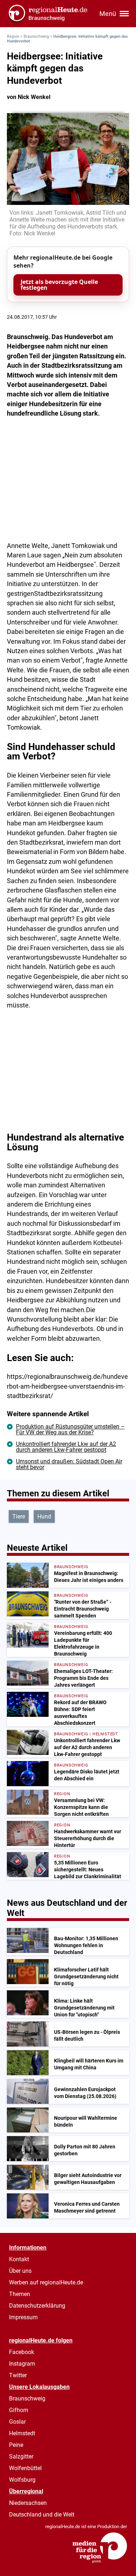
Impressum (23, 2317)
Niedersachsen (28, 2503)
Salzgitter (21, 2457)
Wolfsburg (22, 2480)
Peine (16, 2445)
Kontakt (19, 2259)
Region (13, 36)
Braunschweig (36, 36)
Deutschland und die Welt (42, 2515)
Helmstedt (22, 2433)
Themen (20, 2294)
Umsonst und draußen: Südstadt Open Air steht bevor (69, 1464)
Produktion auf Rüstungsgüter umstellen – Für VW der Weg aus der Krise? (70, 1429)
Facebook (22, 2352)
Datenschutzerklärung (37, 2306)
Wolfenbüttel (25, 2468)
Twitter (18, 2375)
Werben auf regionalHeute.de (46, 2282)
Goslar (17, 2422)
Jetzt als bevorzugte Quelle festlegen (59, 285)
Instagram (22, 2364)
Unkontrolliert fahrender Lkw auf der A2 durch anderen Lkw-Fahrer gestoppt (66, 1447)
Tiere (19, 1516)
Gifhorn (19, 2410)
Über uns (20, 2271)
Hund (44, 1516)
